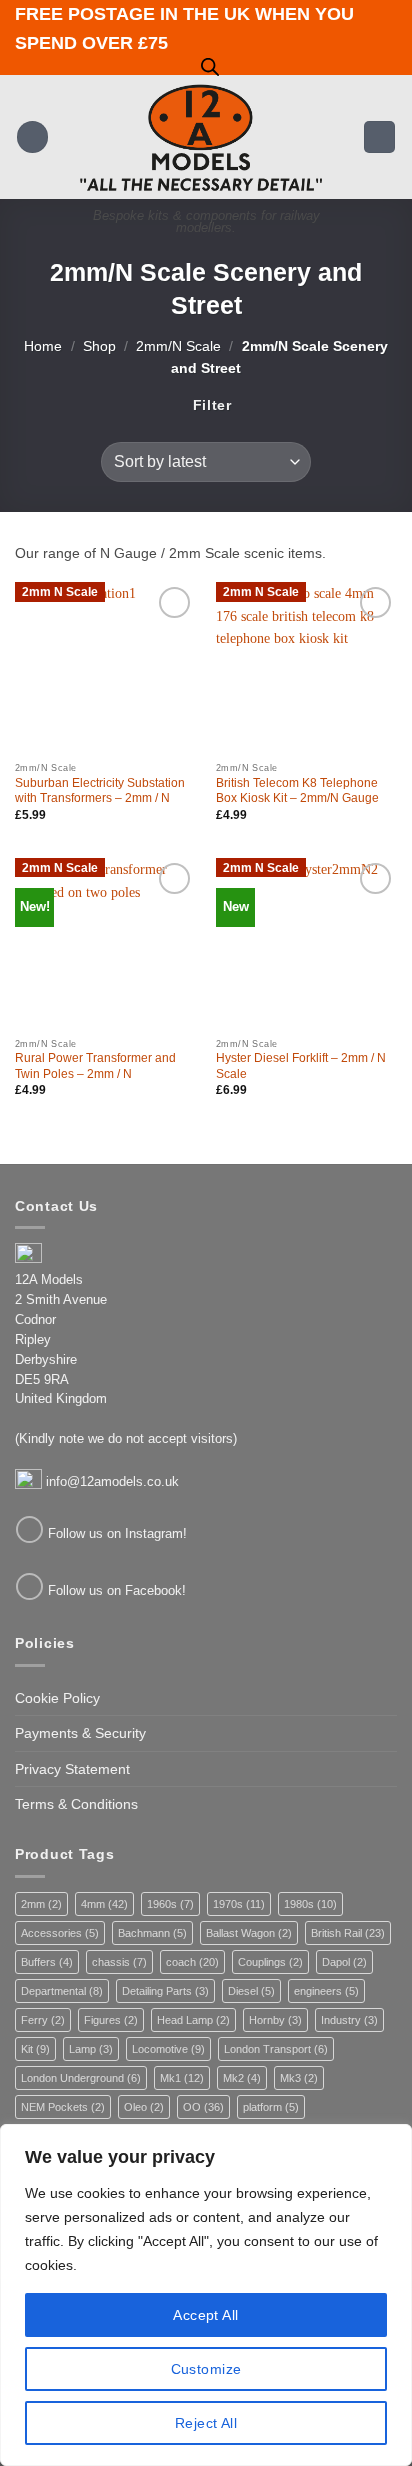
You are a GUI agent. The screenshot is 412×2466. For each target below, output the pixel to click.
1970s (239, 1904)
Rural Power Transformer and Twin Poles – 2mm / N (95, 1066)
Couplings (270, 1962)
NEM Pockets (63, 2107)
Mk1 (182, 2078)
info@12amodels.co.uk (112, 1481)
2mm (41, 1904)
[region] (206, 2295)
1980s (310, 1904)
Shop (99, 346)
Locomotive (168, 2049)
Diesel (251, 1991)
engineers (326, 1991)
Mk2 (242, 2078)
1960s (170, 1904)
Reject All (206, 2423)
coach (192, 1962)
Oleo (144, 2107)
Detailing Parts (165, 1991)
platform (271, 2107)
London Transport (276, 2049)
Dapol (344, 1962)
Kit (35, 2049)
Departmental (62, 1991)
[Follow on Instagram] (29, 1529)
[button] (33, 137)
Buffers (47, 1962)
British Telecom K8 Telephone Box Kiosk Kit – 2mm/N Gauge (297, 791)
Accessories (60, 1933)
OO (203, 2107)
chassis (119, 1962)
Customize (206, 2369)
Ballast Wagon (249, 1933)
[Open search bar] (210, 66)
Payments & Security (80, 1733)
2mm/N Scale (178, 346)
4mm (104, 1904)
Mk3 (299, 2078)
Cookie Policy (57, 1698)
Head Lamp (193, 2020)
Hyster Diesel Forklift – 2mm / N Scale (301, 1066)
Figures (111, 2020)
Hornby (275, 2020)
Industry (349, 2020)
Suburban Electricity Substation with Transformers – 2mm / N (100, 791)
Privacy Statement (72, 1769)
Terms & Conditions (76, 1804)
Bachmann (152, 1933)
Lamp (91, 2049)
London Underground (81, 2078)
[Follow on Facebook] (29, 1586)
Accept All (205, 2315)
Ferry (43, 2020)
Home (43, 346)
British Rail (348, 1933)
